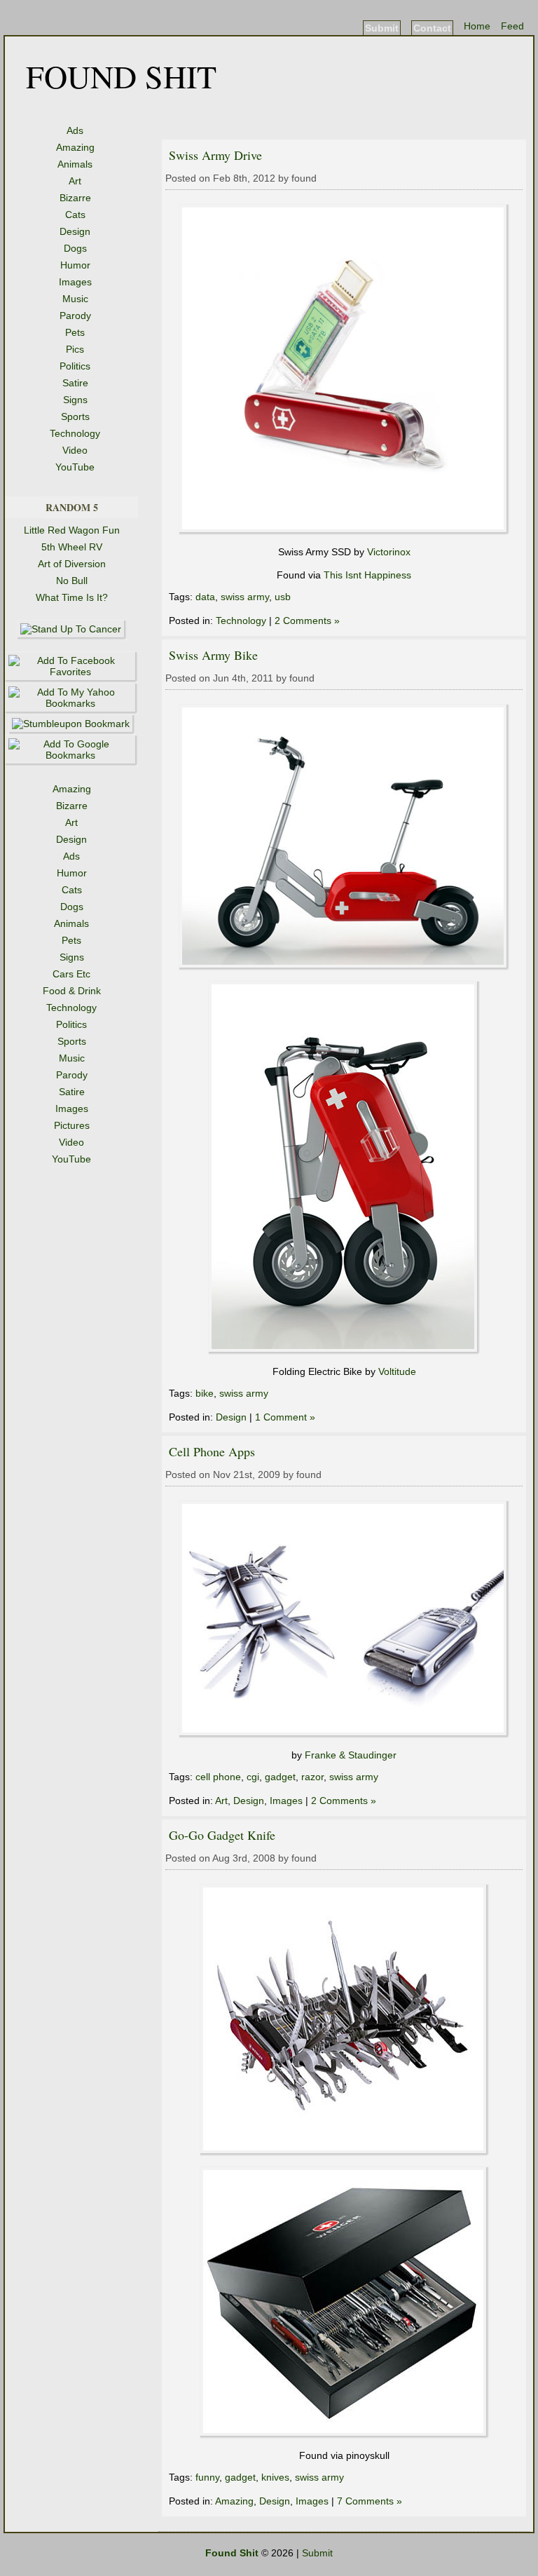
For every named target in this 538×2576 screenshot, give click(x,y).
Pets (75, 332)
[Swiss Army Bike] (344, 967)
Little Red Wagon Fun (72, 530)
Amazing (75, 147)
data (205, 597)
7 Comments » (370, 2501)
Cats (75, 215)
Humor (75, 265)
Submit (382, 28)
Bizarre (75, 198)
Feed (512, 26)
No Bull (72, 581)
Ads (75, 130)
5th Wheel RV (72, 547)
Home (477, 26)
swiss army (245, 597)
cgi (253, 1777)
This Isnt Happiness (367, 575)
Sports (75, 416)
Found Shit (121, 76)
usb (283, 597)
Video (75, 450)
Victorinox (389, 552)
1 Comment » (285, 1417)
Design (75, 231)
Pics (75, 349)
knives (275, 2477)
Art (75, 181)
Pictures (72, 1125)
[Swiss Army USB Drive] (344, 531)
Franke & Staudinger (351, 1755)
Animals (75, 164)
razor (312, 1777)
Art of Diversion (72, 564)
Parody (75, 316)
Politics (75, 366)
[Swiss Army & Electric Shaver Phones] (344, 1735)
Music (75, 299)
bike (205, 1393)
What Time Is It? (72, 597)
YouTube (75, 467)
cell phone (218, 1777)
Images (75, 282)
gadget (280, 1777)
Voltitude (397, 1371)
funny (207, 2477)
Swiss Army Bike (213, 655)
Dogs (75, 248)
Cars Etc (71, 974)
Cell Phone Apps (212, 1451)
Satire (75, 383)
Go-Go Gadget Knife (222, 1835)
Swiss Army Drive (215, 155)
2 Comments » (307, 621)
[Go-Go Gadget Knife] (344, 2153)
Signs (75, 400)
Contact (432, 28)
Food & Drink (72, 991)
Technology (75, 433)
